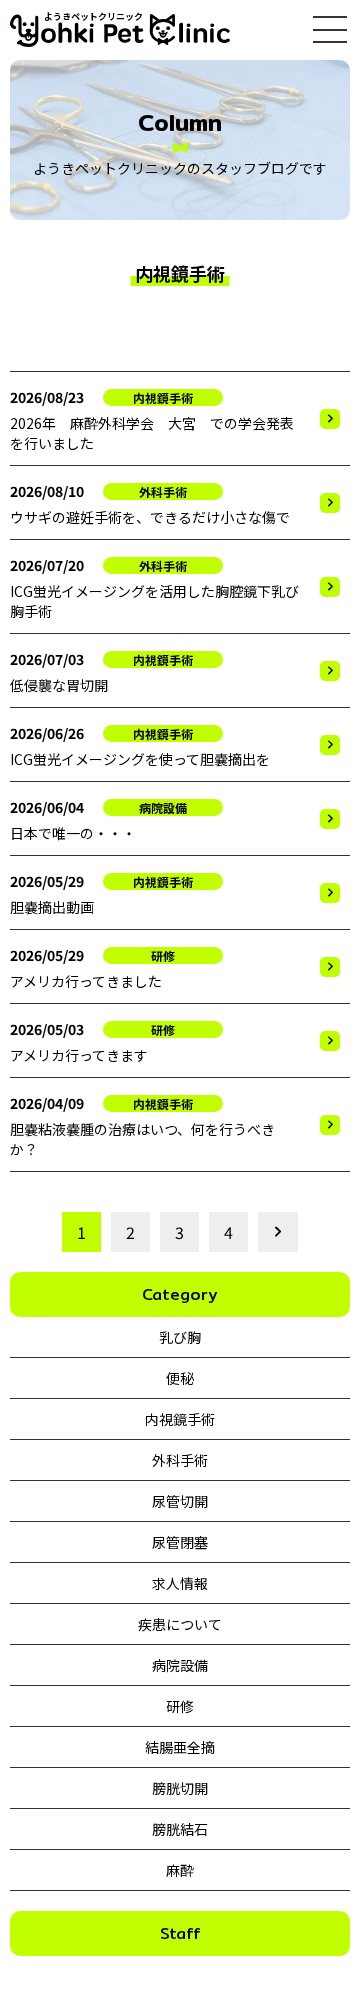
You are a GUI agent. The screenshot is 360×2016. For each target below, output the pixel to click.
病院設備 (180, 1665)
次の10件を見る (275, 1232)
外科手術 (180, 1460)
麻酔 (180, 1870)
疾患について (180, 1624)
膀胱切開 (180, 1788)
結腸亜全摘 (180, 1747)
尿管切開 (180, 1501)
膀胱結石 (180, 1829)
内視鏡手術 (180, 1419)
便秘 (180, 1378)
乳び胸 (180, 1337)
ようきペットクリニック (93, 16)
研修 (180, 1706)
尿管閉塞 (180, 1542)
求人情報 (180, 1583)
